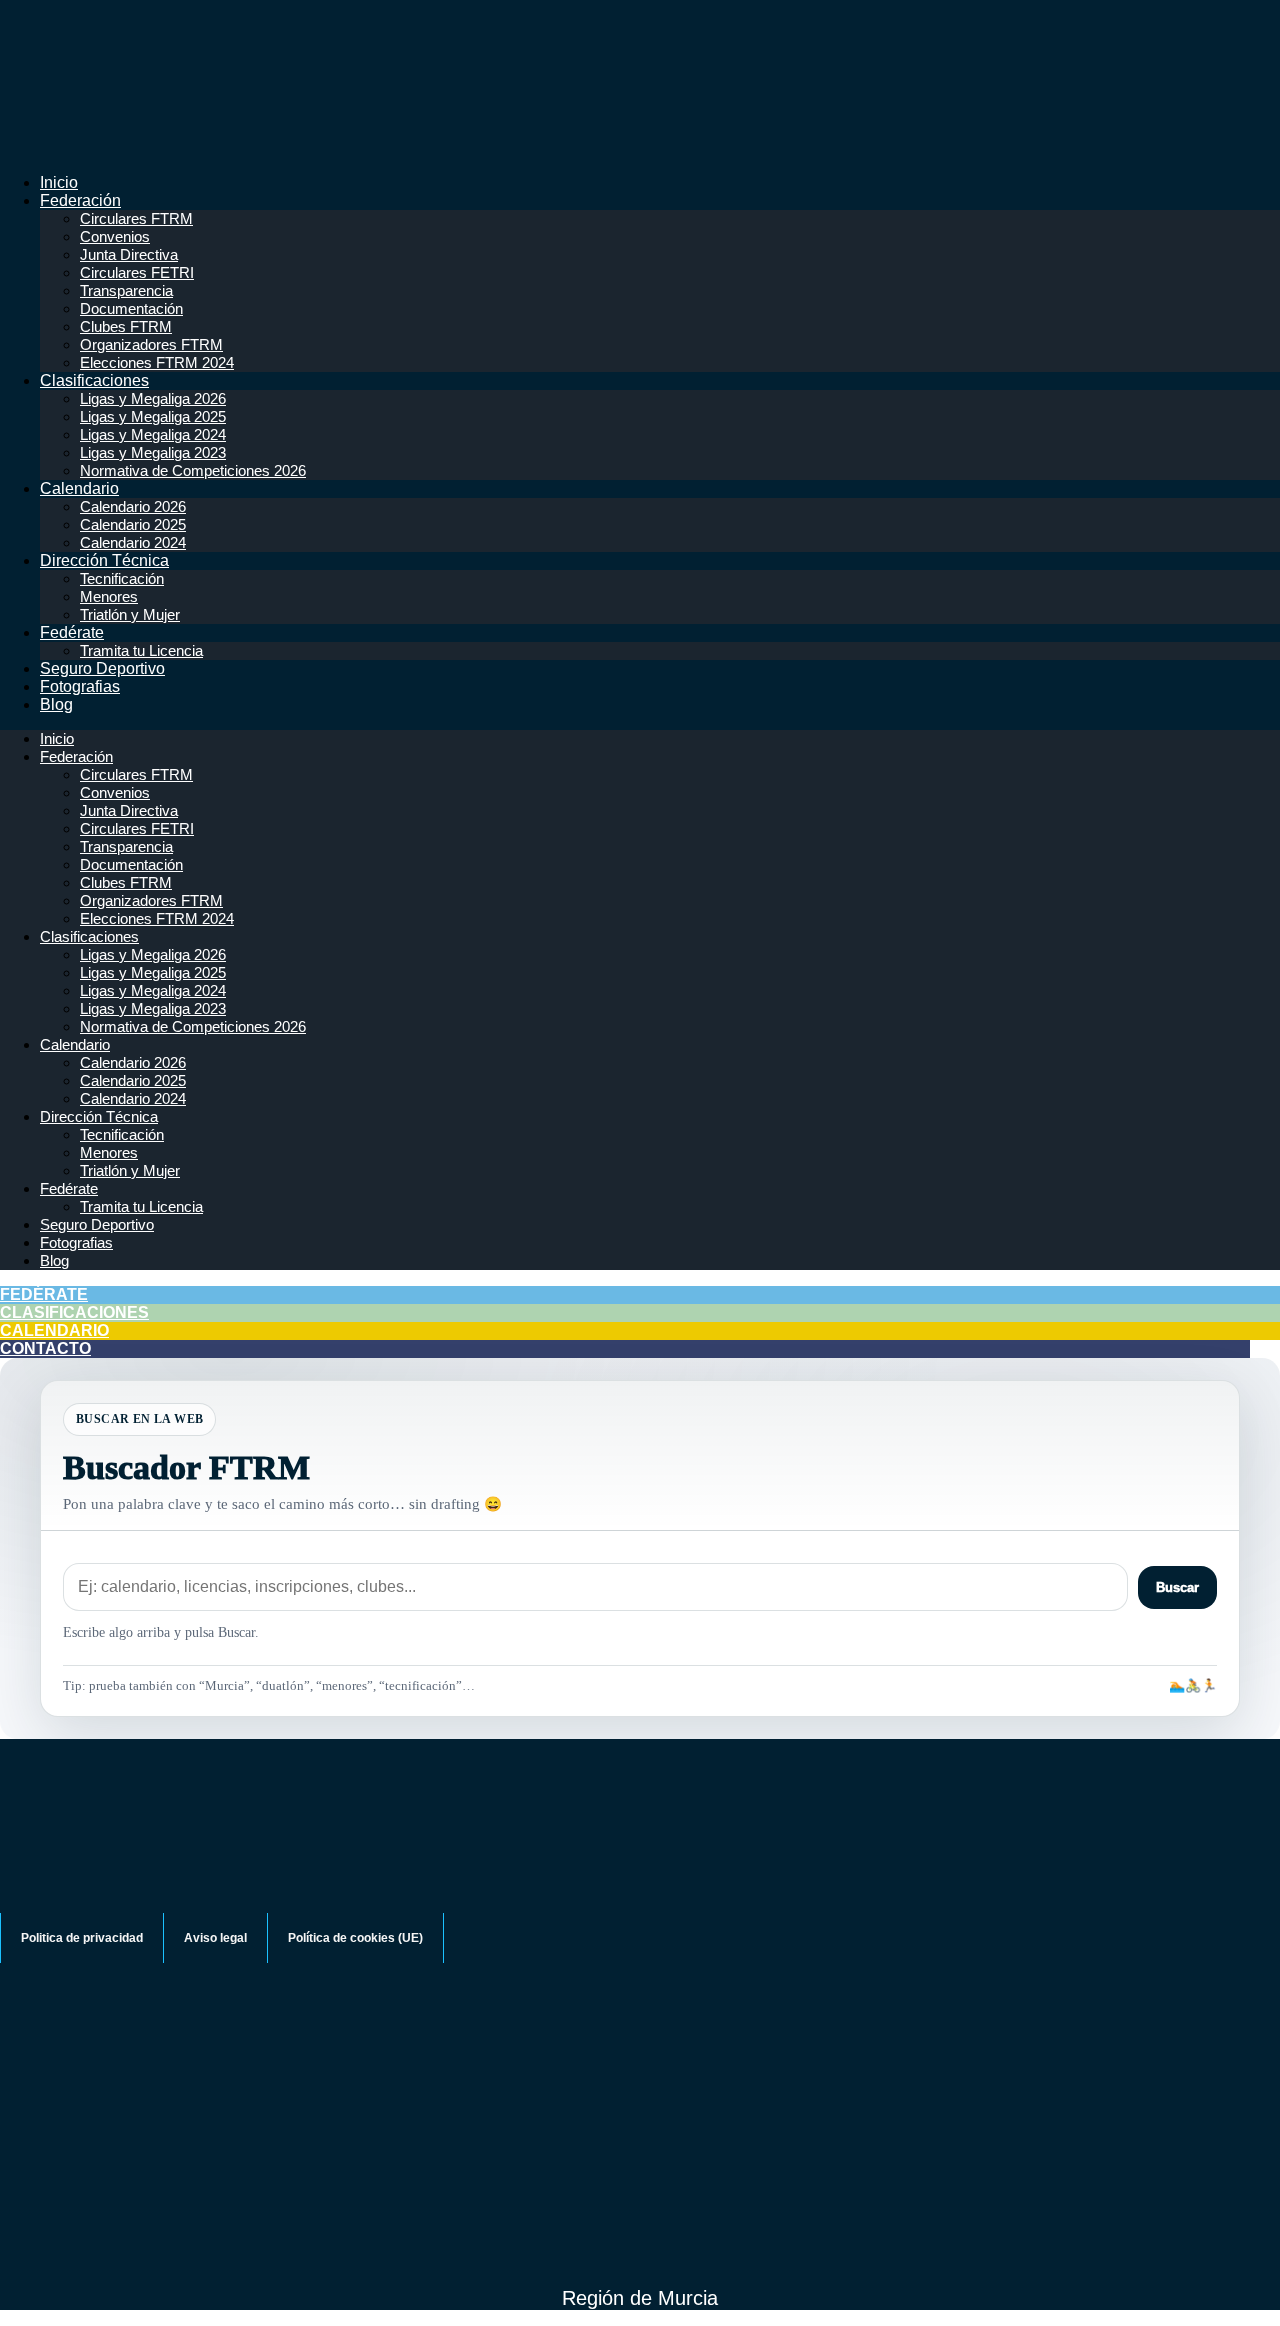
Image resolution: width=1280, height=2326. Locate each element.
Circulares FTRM (136, 218)
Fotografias (80, 686)
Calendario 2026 (133, 506)
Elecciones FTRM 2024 (157, 362)
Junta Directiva (129, 254)
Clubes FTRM (126, 326)
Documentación (131, 308)
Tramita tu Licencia (141, 650)
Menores (109, 596)
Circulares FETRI (137, 272)
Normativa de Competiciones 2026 (193, 470)
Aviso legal (215, 1938)
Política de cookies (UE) (355, 1938)
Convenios (115, 236)
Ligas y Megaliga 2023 (153, 452)
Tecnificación (122, 578)
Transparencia (126, 290)
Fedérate (72, 632)
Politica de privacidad (82, 1938)
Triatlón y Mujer (130, 614)
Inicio (59, 182)
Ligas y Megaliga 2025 (153, 416)
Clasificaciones (94, 380)
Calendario (79, 488)
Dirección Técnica (104, 560)
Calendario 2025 (133, 524)
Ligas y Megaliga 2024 (153, 434)
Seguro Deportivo (102, 668)
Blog (56, 704)
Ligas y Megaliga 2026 (153, 398)
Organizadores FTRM (151, 344)
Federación (80, 200)
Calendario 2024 (133, 542)
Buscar (1177, 1587)
